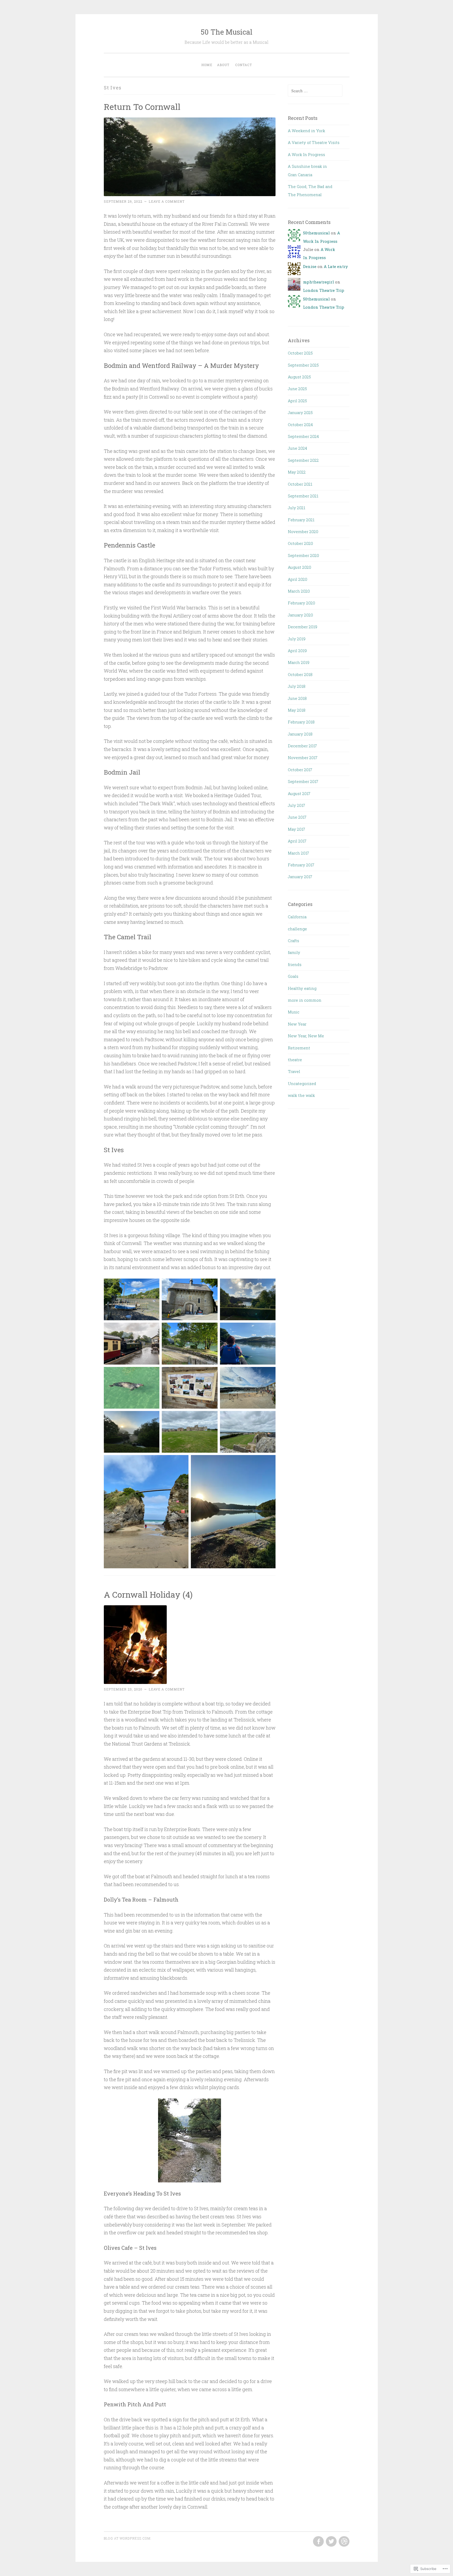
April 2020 (298, 579)
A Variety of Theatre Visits (314, 142)
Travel (294, 1071)
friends (295, 964)
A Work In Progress (306, 154)
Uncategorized (302, 1083)
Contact (244, 65)
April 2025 (297, 401)
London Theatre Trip (324, 290)
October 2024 (300, 425)
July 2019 (297, 639)
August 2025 (299, 377)
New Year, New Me (306, 1036)
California (297, 917)
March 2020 (299, 591)
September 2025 (303, 365)
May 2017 (296, 829)
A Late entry (336, 266)
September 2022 (303, 460)
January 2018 (300, 734)
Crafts (293, 941)
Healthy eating (302, 988)
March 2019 (299, 662)
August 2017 (299, 793)
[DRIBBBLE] (344, 2542)
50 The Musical (227, 32)
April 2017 (297, 841)
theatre (295, 1060)
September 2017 (303, 781)
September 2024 (303, 436)
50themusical (316, 233)
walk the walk (301, 1095)
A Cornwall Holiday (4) (148, 1594)
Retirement (299, 1048)
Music (294, 1012)
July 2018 (297, 686)
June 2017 (297, 817)
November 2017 (303, 758)
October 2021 (300, 484)
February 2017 (301, 865)
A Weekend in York (306, 131)
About (223, 65)
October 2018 (300, 674)
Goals (293, 976)
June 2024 (297, 448)
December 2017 (302, 746)
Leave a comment (167, 201)
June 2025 (297, 389)
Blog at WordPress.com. (128, 2538)
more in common (305, 1000)
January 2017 (300, 877)
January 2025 (300, 412)
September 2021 (303, 496)
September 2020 (303, 555)
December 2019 (303, 627)
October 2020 (300, 543)
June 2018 (297, 698)
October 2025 (300, 353)
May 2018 (297, 710)
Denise (310, 266)
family (294, 952)
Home (207, 65)
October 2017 (300, 770)
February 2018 (301, 722)
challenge (297, 929)
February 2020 (301, 603)
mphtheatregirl (319, 282)
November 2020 (303, 532)
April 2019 (297, 651)
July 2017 (296, 805)
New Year (297, 1024)
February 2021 (301, 520)
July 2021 (296, 508)
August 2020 (300, 567)
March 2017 (298, 853)
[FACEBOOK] (318, 2542)
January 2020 (300, 615)
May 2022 (297, 472)
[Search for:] (315, 91)
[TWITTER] (331, 2542)
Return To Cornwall (142, 107)
